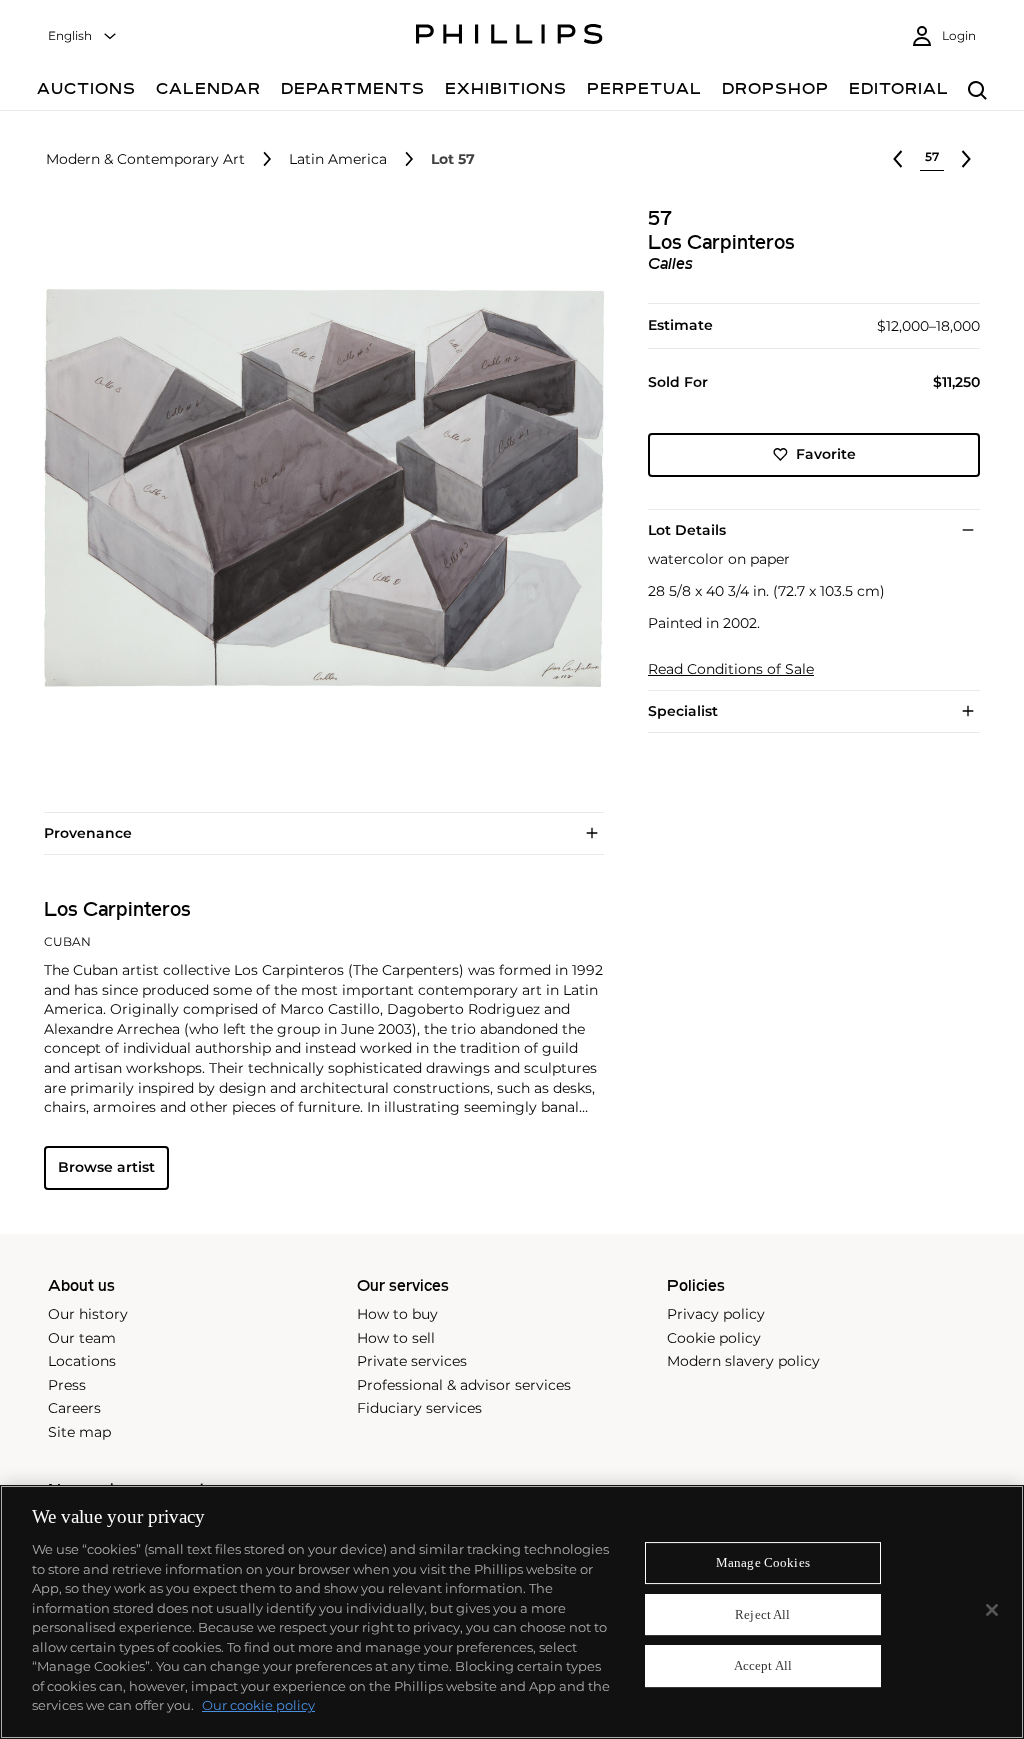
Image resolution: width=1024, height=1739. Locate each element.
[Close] (992, 1610)
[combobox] (83, 36)
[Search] (977, 91)
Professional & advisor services (464, 1385)
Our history (88, 1314)
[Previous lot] (898, 159)
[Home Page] (509, 37)
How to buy (397, 1314)
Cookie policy (714, 1338)
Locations (82, 1361)
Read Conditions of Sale (731, 669)
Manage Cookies (763, 1562)
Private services (412, 1361)
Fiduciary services (419, 1408)
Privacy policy (716, 1314)
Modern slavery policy (743, 1361)
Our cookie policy (258, 1705)
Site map (79, 1432)
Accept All (763, 1666)
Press (67, 1385)
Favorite (826, 454)
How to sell (396, 1338)
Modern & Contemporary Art (145, 159)
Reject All (762, 1614)
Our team (82, 1338)
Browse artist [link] (106, 1167)
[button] (318, 488)
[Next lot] (966, 159)
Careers (74, 1408)
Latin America (338, 159)
